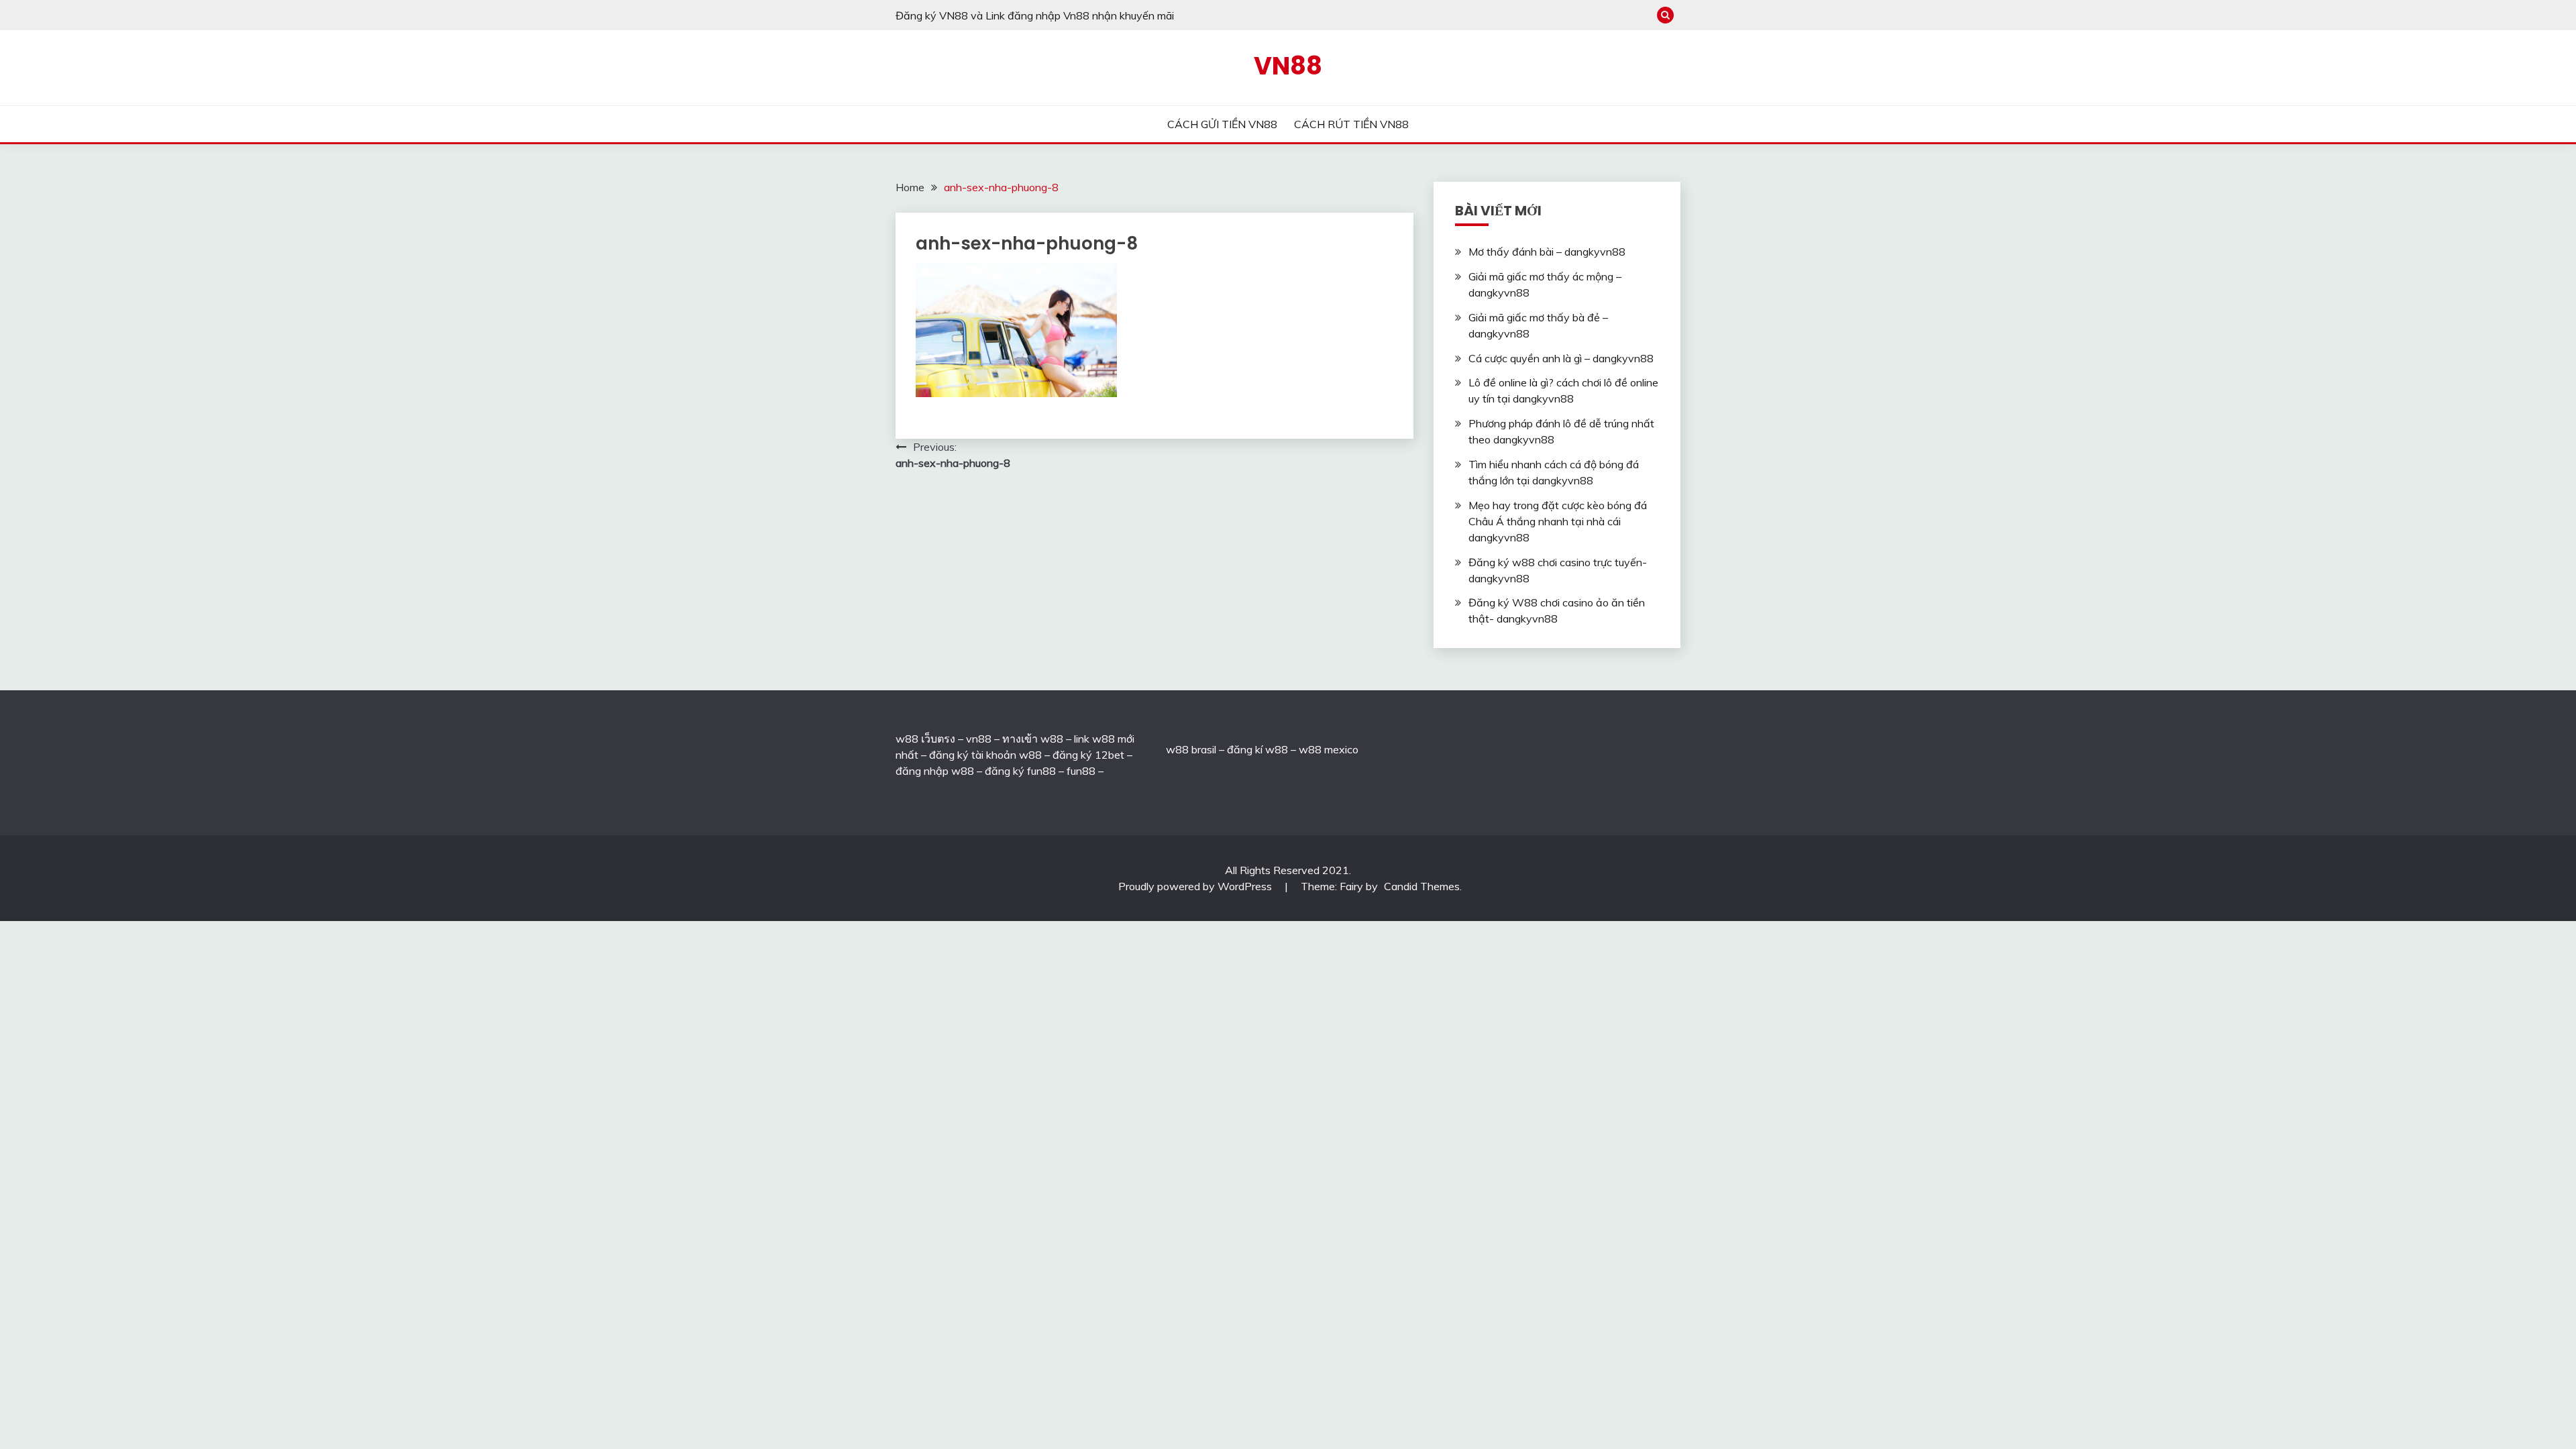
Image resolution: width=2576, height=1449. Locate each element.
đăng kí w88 (1257, 749)
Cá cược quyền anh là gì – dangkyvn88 (1561, 358)
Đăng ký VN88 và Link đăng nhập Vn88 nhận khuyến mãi (1035, 15)
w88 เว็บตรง (925, 739)
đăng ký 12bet (1088, 755)
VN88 (1288, 66)
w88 (1177, 749)
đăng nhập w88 (935, 771)
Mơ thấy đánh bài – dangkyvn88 (1547, 252)
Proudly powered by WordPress (1196, 886)
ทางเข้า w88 (1033, 739)
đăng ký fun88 (1020, 771)
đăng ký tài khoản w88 (985, 755)
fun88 (1081, 771)
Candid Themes (1422, 886)
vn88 (979, 739)
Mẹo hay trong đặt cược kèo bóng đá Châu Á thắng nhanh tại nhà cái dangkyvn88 (1558, 521)
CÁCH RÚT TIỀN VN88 (1351, 124)
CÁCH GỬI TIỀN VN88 (1222, 124)
